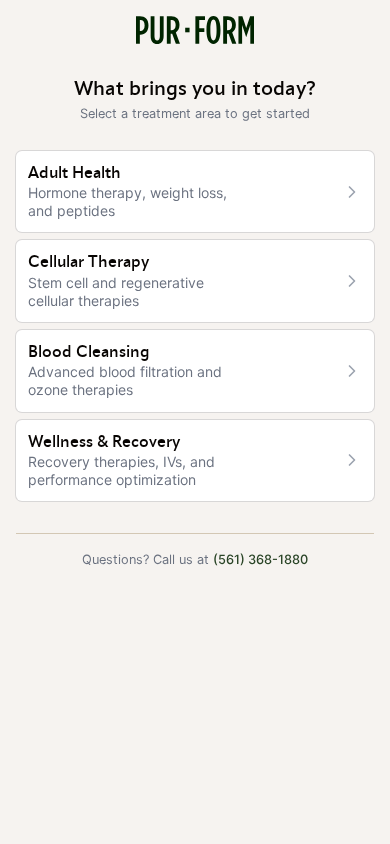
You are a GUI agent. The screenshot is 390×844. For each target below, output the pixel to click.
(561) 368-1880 (260, 559)
